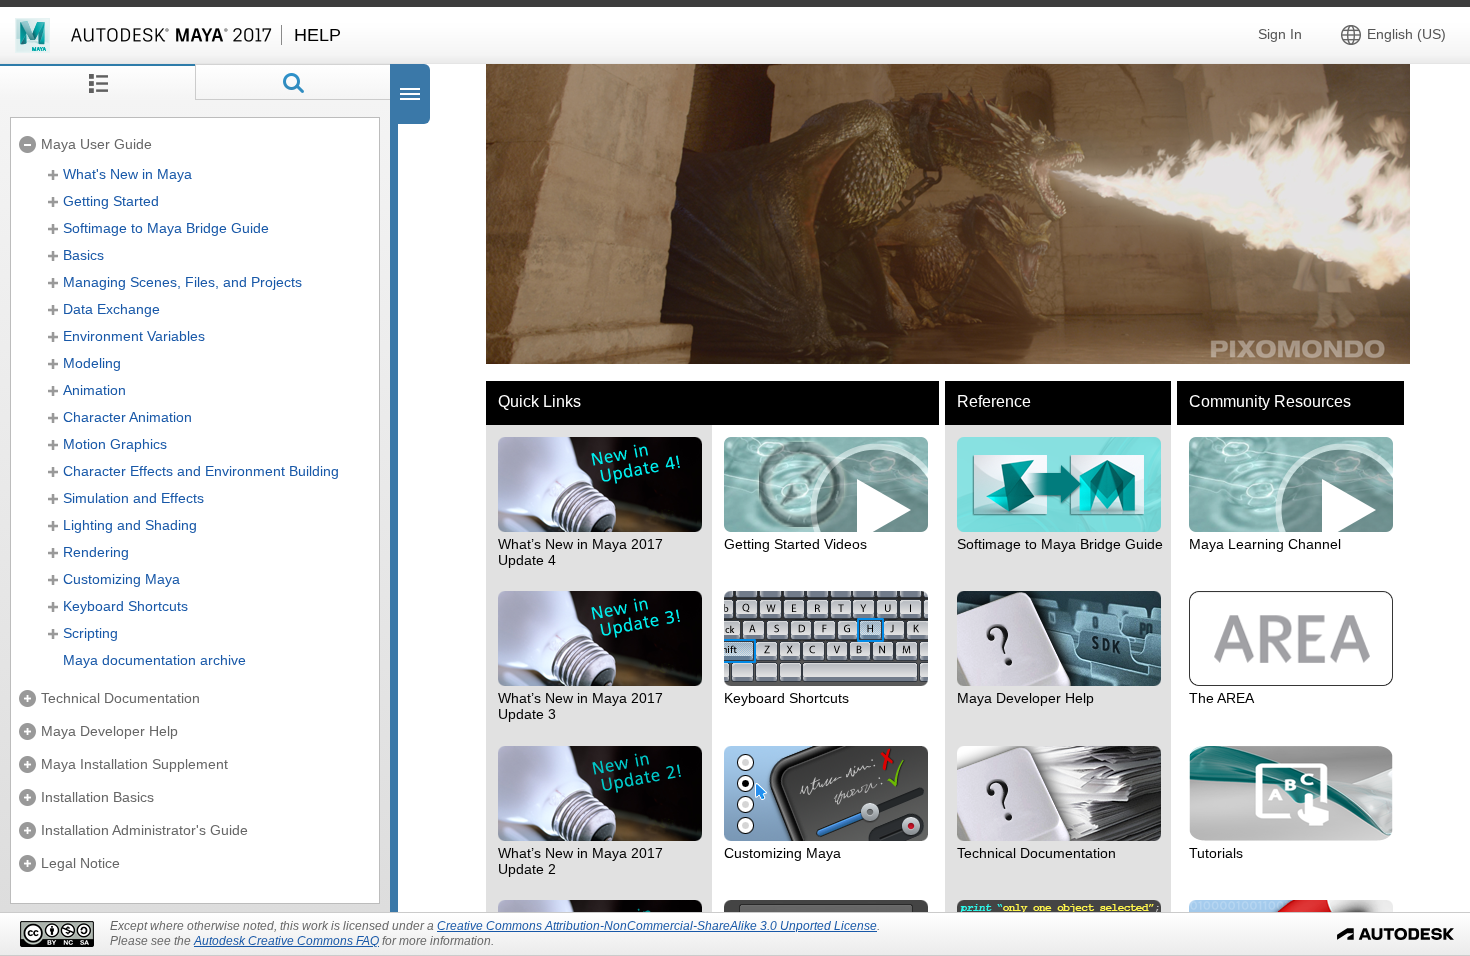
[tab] (97, 82)
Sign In (1280, 34)
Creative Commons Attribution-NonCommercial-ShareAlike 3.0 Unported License (657, 926)
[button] (1397, 34)
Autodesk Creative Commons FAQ (286, 941)
